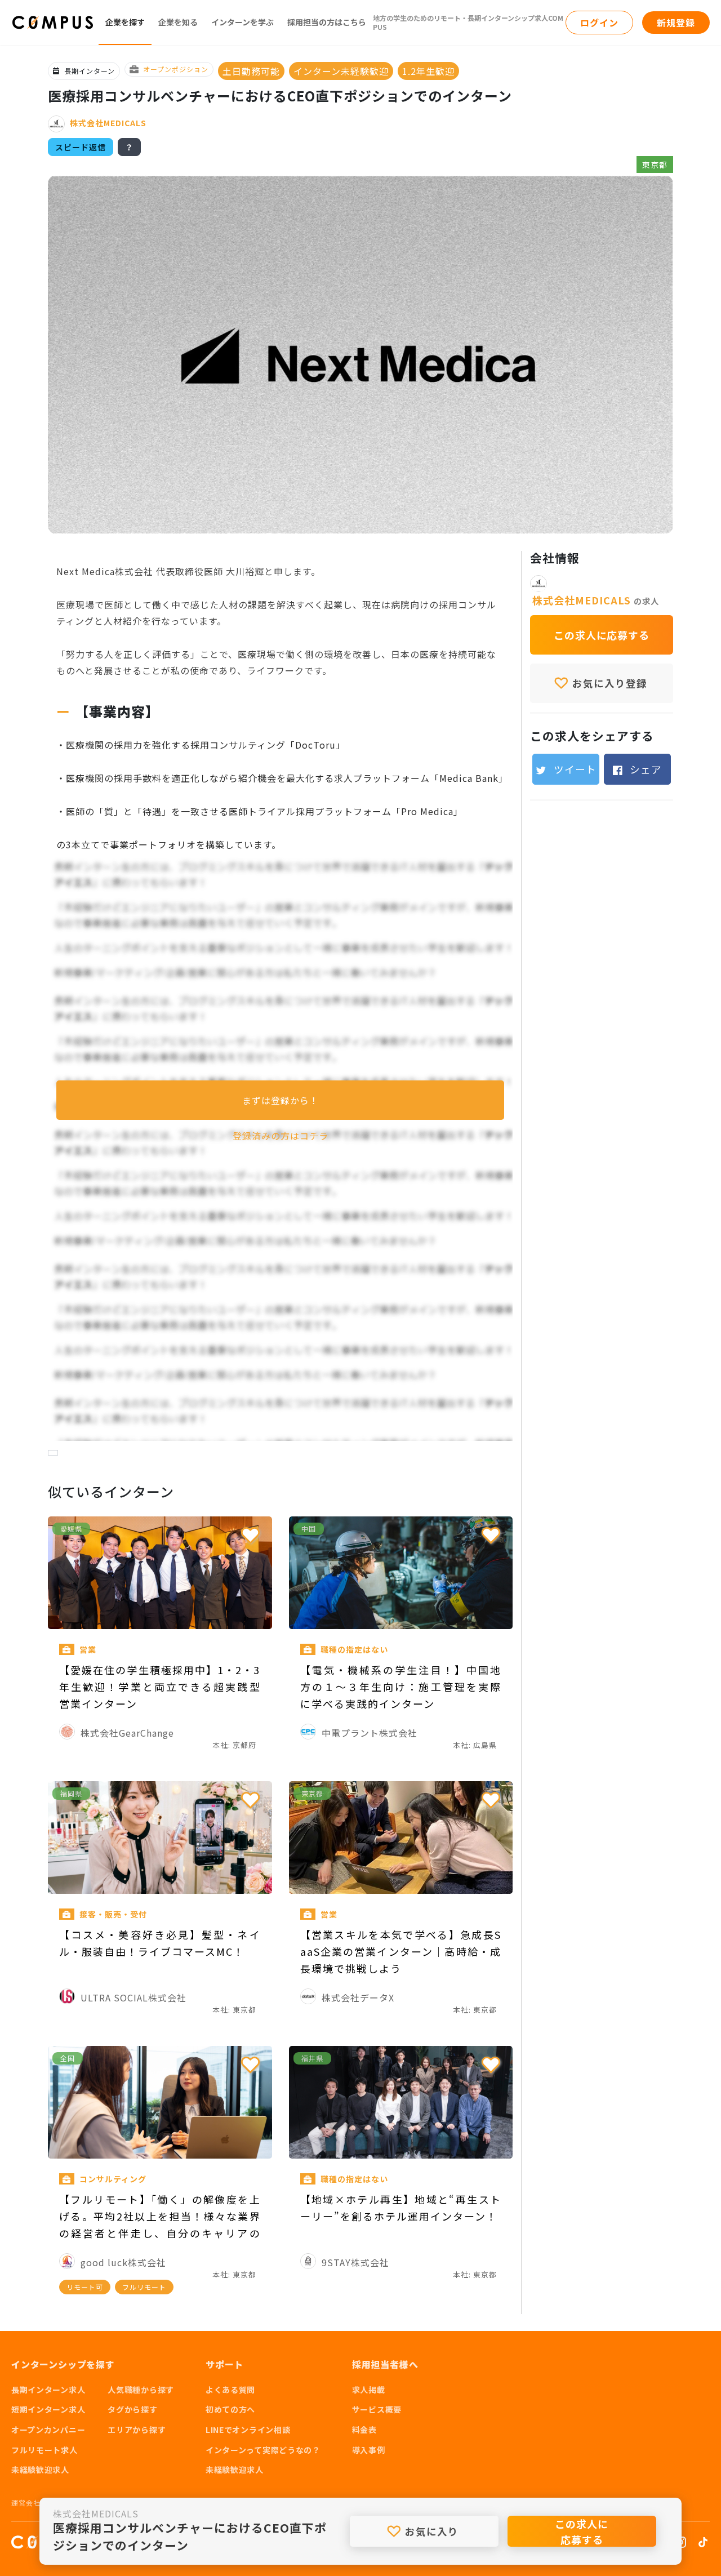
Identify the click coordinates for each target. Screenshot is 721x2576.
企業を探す (125, 22)
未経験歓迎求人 (40, 2470)
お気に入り (430, 2531)
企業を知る (178, 22)
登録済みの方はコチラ (281, 1136)
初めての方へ (230, 2409)
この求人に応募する (582, 2531)
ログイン (599, 23)
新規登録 (676, 23)
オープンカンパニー (48, 2430)
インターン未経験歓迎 (341, 71)
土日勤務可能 (251, 71)
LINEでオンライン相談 (248, 2430)
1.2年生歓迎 (428, 71)
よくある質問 (230, 2390)
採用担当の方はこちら (327, 22)
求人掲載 (369, 2390)
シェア (644, 769)
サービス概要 (377, 2409)
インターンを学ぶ (242, 22)
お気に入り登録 (608, 684)
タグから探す (132, 2409)
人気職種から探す (141, 2390)
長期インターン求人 (48, 2390)
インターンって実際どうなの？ (263, 2450)
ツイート (574, 769)
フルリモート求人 (44, 2450)
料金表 (364, 2430)
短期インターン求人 (48, 2409)
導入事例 (369, 2450)
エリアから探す (137, 2430)
